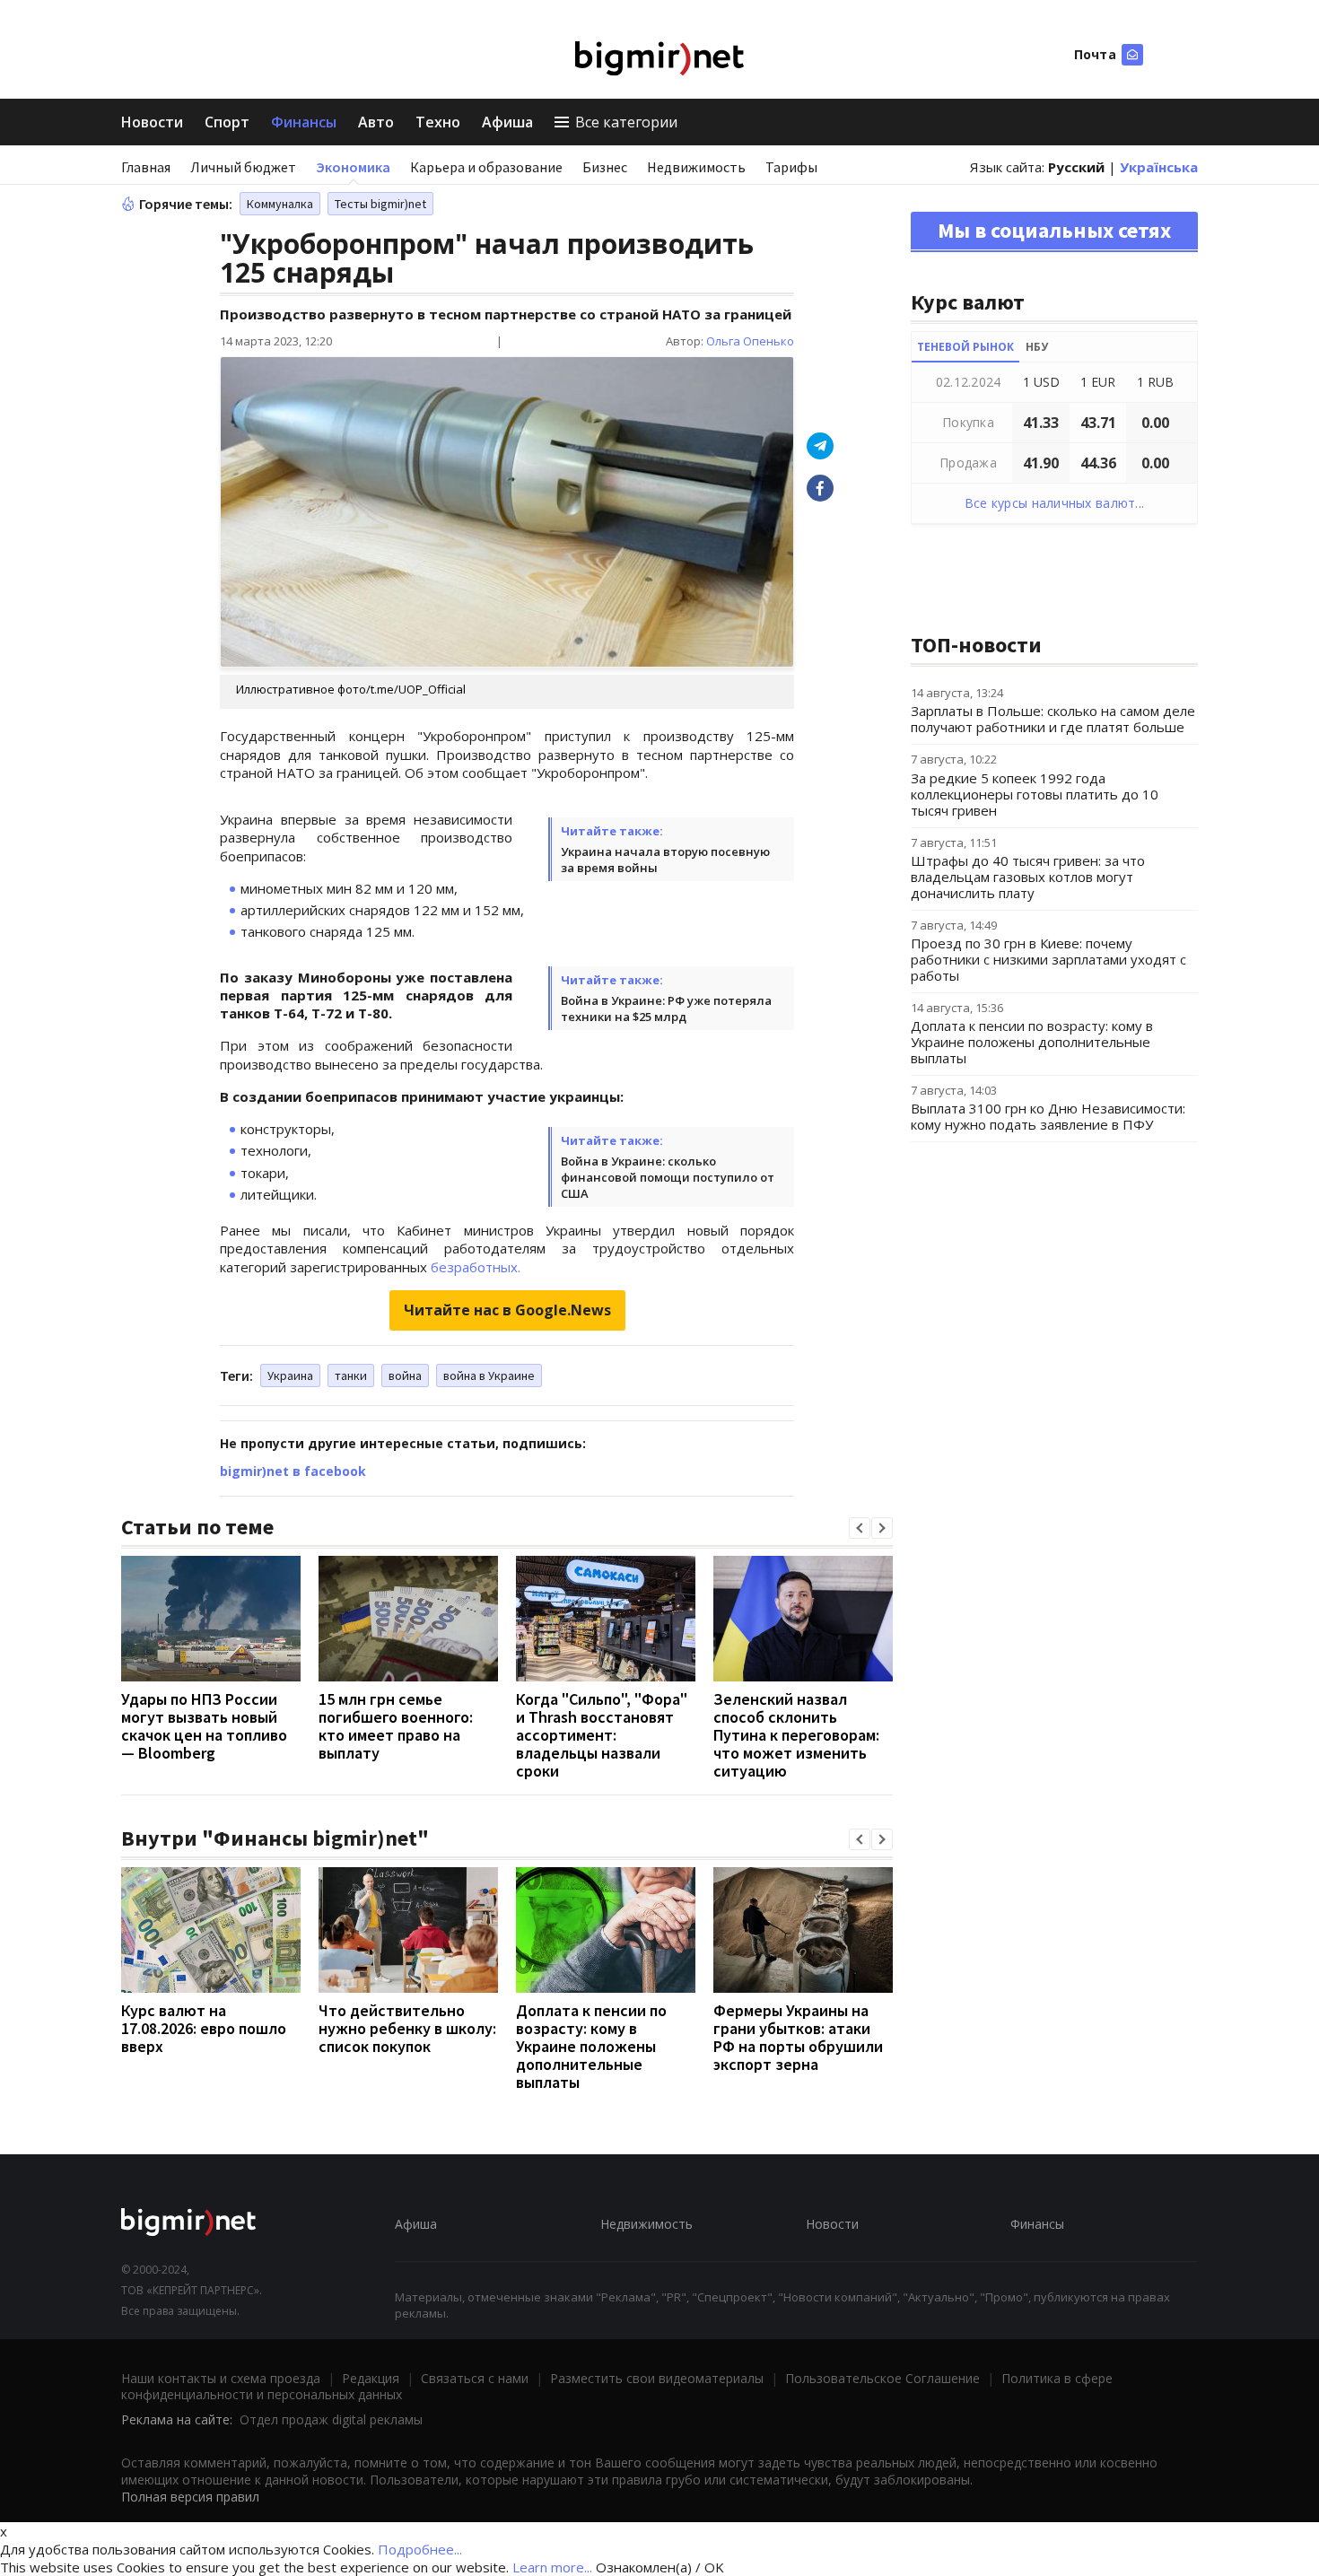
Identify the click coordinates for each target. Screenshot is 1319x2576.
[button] (860, 1528)
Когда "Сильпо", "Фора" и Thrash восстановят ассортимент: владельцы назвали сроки (602, 1735)
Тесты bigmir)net (380, 204)
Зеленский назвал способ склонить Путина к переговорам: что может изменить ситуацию (796, 1735)
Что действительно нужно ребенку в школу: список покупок (407, 2028)
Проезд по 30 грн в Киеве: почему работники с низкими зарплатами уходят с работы (1048, 959)
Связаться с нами (475, 2378)
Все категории (626, 122)
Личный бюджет (243, 167)
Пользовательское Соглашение (882, 2378)
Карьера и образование (486, 167)
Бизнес (605, 167)
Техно (438, 122)
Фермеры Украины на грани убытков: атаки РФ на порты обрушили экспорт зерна (798, 2037)
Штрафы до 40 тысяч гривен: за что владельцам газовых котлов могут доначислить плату (1028, 877)
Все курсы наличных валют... (1055, 503)
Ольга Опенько (750, 341)
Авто (376, 122)
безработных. (476, 1267)
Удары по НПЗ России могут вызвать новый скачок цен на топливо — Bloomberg (204, 1726)
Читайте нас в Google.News (507, 1310)
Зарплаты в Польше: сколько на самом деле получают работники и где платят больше (1053, 719)
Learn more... (552, 2567)
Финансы (304, 122)
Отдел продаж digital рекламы (331, 2419)
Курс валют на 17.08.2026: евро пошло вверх (204, 2028)
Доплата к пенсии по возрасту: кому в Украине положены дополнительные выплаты (591, 2046)
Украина (290, 1375)
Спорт (227, 122)
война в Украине (489, 1375)
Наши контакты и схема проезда (221, 2378)
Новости (152, 122)
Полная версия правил (190, 2497)
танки (351, 1375)
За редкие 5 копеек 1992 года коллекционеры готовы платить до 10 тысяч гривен (1035, 794)
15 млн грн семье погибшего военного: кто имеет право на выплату (396, 1726)
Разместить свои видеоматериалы (657, 2378)
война (405, 1375)
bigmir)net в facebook (293, 1471)
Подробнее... (420, 2549)
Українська (1159, 167)
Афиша (507, 122)
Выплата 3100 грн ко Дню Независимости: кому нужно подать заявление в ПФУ (1048, 1116)
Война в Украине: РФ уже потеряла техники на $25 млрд (666, 1009)
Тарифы (791, 167)
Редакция (371, 2378)
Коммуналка (280, 204)
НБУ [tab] (1037, 347)
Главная (146, 167)
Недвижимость (696, 167)
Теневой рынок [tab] (965, 347)
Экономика (353, 167)
